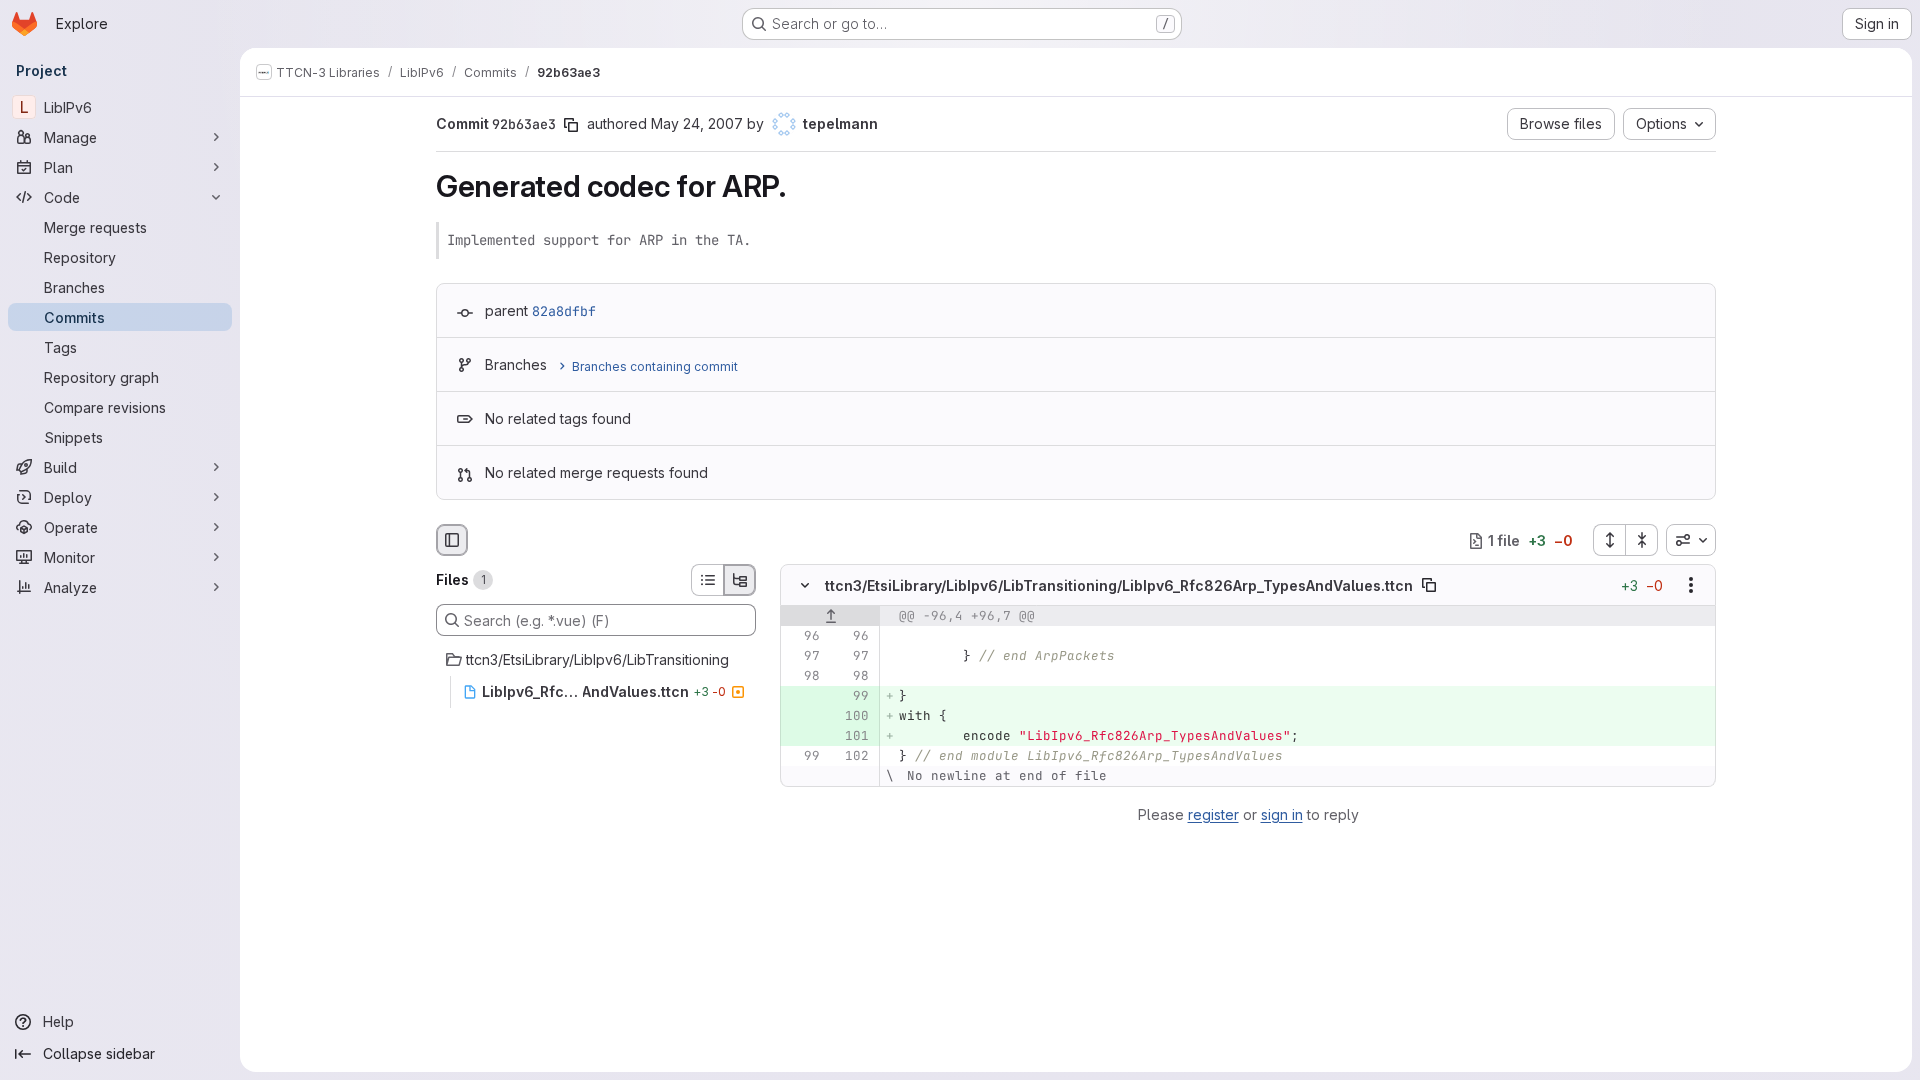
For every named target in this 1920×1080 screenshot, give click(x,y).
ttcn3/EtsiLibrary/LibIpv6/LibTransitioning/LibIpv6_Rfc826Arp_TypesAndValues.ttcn (1119, 585)
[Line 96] (803, 637)
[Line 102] (852, 757)
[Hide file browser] (452, 540)
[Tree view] (740, 580)
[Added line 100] (852, 717)
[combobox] (1691, 540)
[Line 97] (803, 657)
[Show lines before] (830, 617)
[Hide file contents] (805, 586)
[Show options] (1691, 586)
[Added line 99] (852, 697)
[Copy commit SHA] (571, 125)
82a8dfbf (564, 311)
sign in (1282, 814)
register (1213, 814)
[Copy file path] (1429, 586)
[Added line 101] (852, 737)
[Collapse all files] (1642, 540)
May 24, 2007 (697, 123)
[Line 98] (803, 677)
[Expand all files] (1609, 540)
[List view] (707, 580)
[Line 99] (803, 757)
